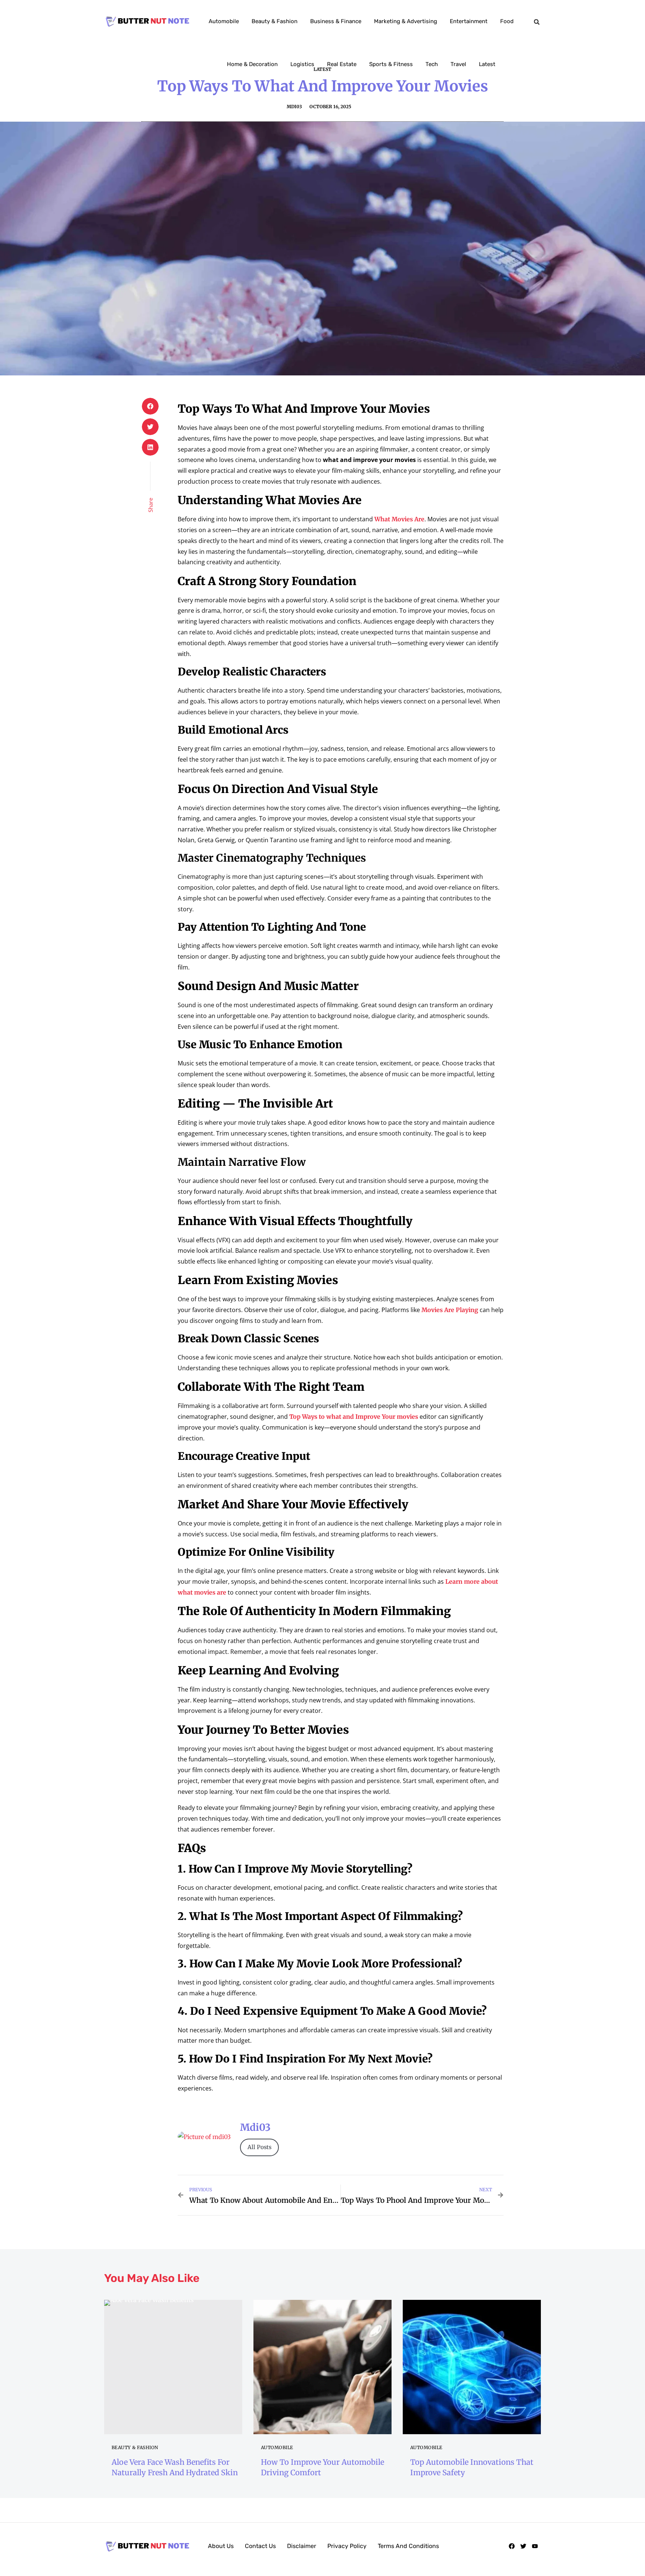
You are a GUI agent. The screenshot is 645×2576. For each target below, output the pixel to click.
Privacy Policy (347, 2546)
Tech (432, 64)
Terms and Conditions (408, 2546)
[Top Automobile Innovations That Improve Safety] (472, 2367)
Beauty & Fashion (275, 21)
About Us (221, 2546)
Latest (487, 64)
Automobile (224, 21)
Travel (458, 64)
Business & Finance (336, 21)
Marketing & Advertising (406, 21)
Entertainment (469, 21)
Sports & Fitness (391, 64)
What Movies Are (399, 519)
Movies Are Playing (450, 1310)
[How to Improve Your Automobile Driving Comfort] (322, 2367)
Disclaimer (302, 2546)
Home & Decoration (252, 64)
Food (507, 21)
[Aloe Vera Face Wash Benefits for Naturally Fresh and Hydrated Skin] (173, 2367)
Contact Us (260, 2546)
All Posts (259, 2147)
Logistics (302, 64)
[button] (537, 22)
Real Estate (342, 64)
